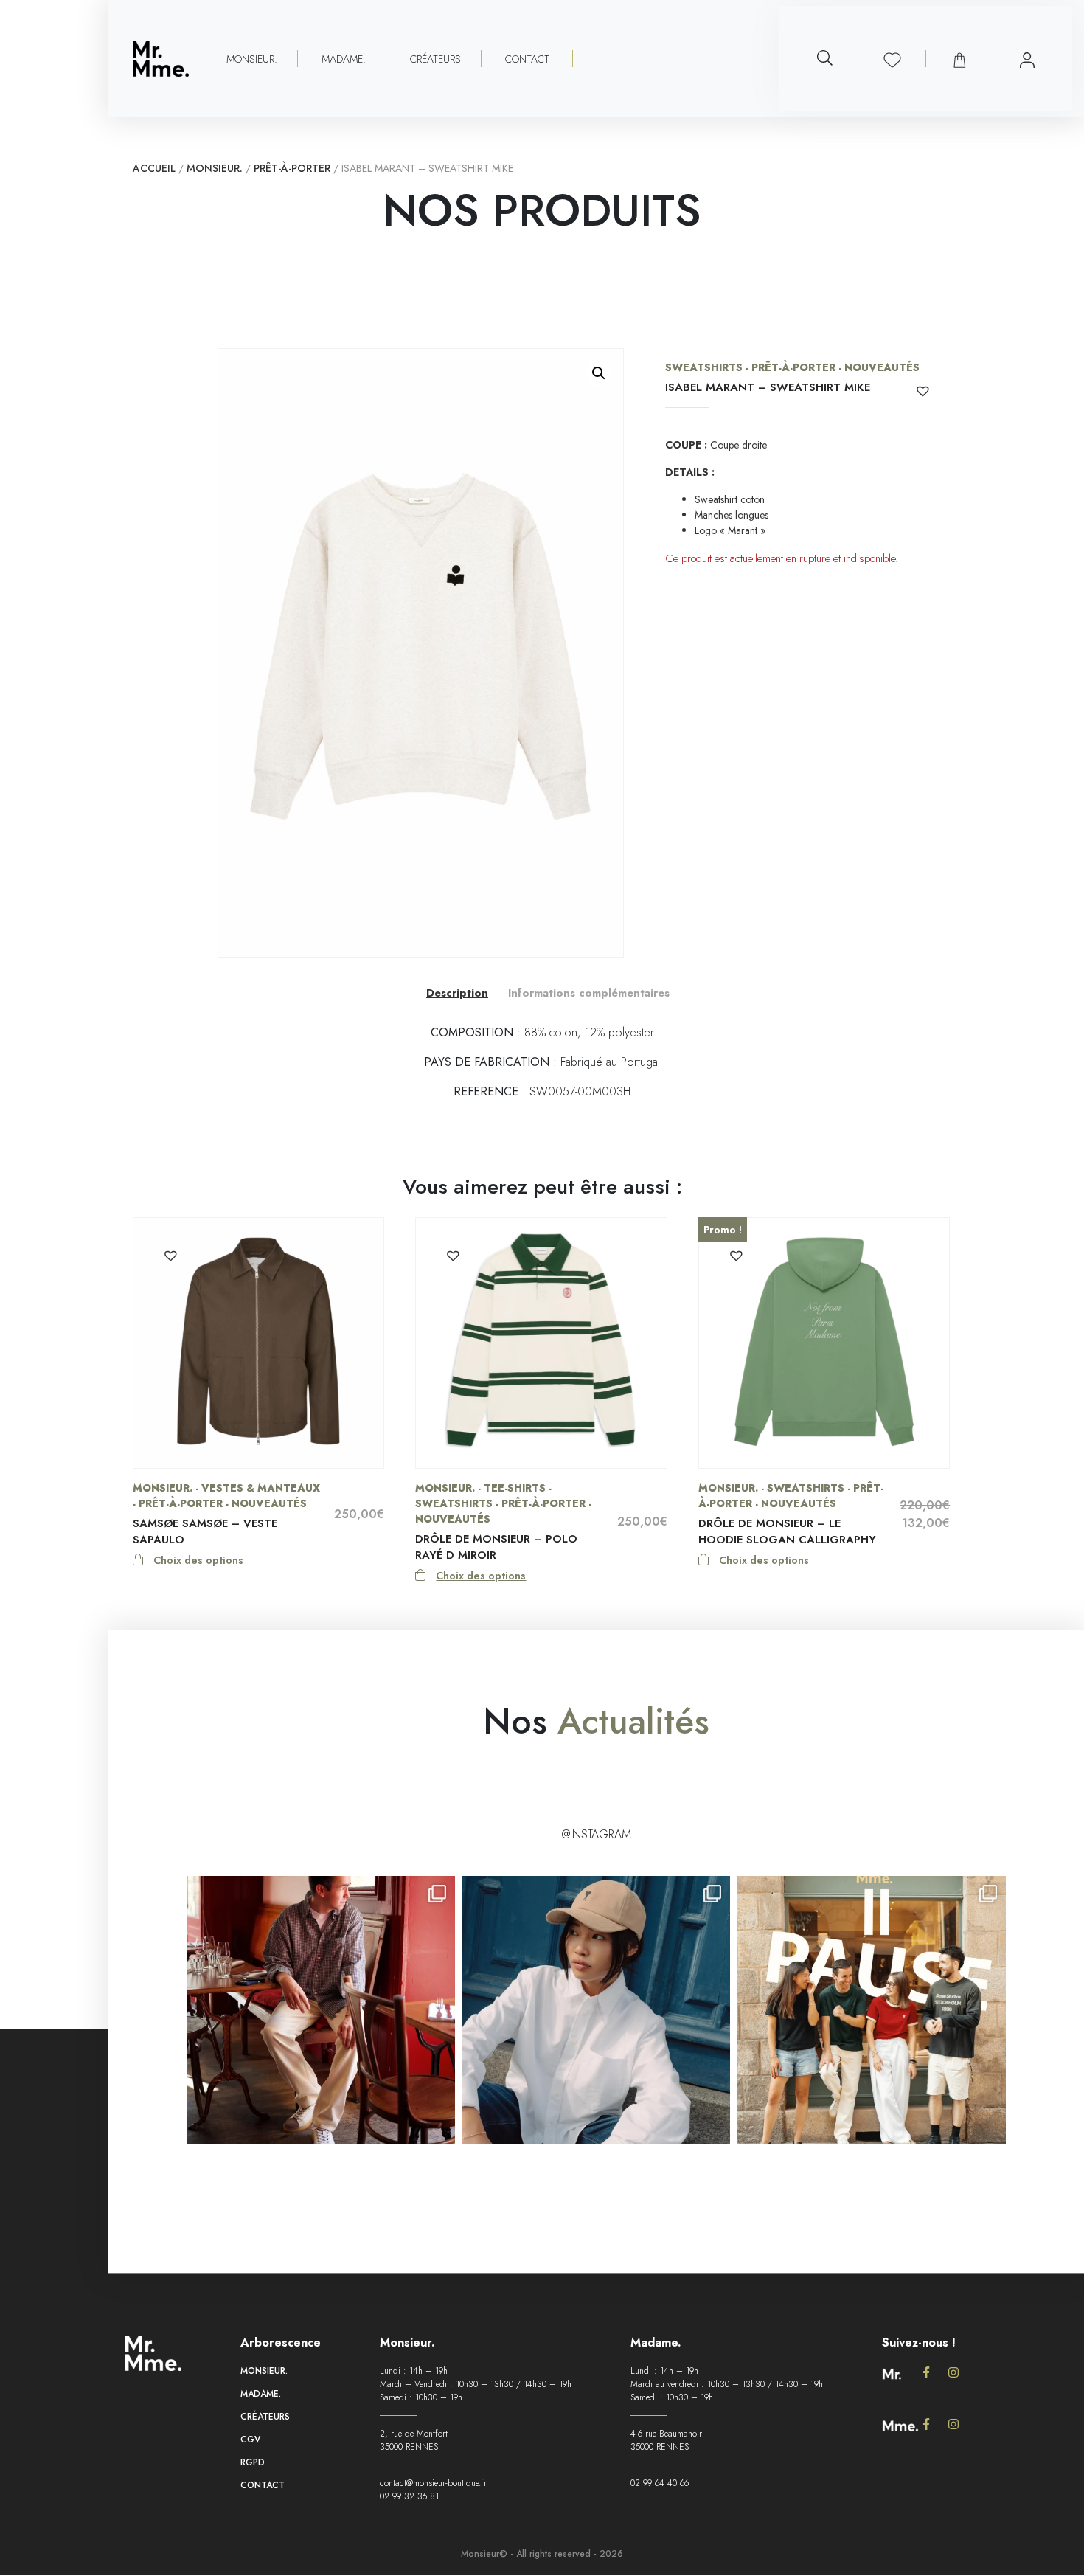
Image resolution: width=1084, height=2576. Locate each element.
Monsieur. (215, 168)
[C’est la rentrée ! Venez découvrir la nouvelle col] (596, 2010)
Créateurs (435, 59)
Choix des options (198, 1560)
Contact (527, 59)
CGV (250, 2440)
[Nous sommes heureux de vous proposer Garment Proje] (321, 2010)
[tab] (457, 993)
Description (457, 993)
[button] (599, 373)
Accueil (154, 168)
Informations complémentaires (589, 993)
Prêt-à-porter (292, 168)
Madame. (261, 2394)
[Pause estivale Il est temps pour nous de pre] (871, 2010)
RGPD (253, 2462)
